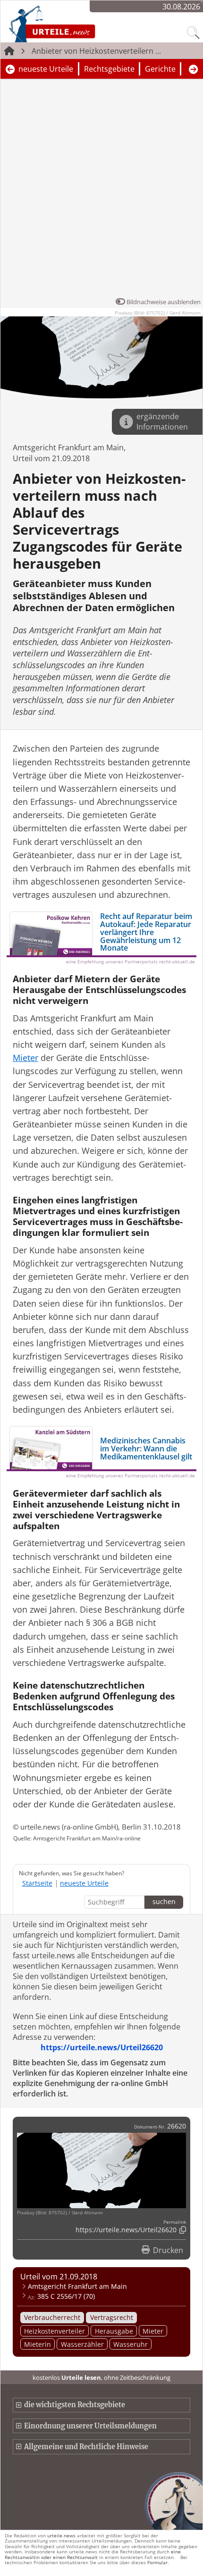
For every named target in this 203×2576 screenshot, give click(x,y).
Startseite (37, 1883)
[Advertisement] (101, 190)
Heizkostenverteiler (55, 2331)
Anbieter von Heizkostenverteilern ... (96, 51)
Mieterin (38, 2344)
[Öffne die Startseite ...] (77, 24)
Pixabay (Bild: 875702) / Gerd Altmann (158, 313)
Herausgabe (114, 2331)
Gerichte (160, 69)
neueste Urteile (46, 69)
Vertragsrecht (112, 2317)
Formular (157, 2562)
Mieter (153, 2331)
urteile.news (61, 2535)
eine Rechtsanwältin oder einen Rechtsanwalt (93, 2554)
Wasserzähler (82, 2344)
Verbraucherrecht (52, 2317)
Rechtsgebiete (109, 69)
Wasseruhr (131, 2344)
